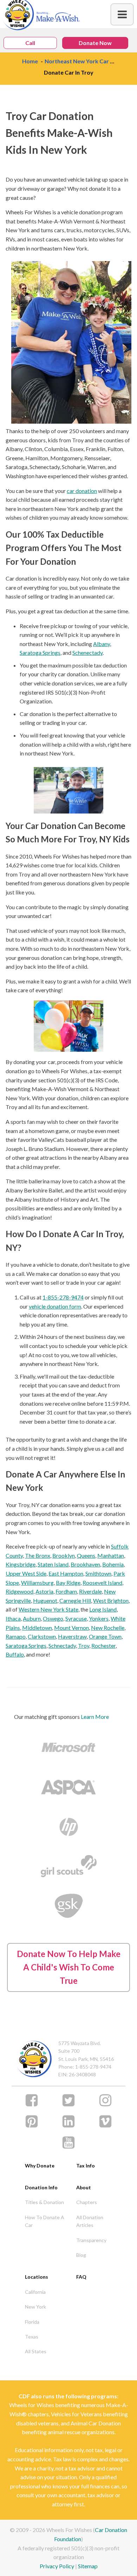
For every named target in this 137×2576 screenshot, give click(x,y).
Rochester (103, 1645)
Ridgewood (19, 1591)
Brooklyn (64, 1555)
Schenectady (87, 653)
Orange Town (105, 1636)
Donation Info (41, 2187)
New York (35, 2307)
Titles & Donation (44, 2202)
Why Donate (40, 2166)
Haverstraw (72, 1636)
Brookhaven (85, 1564)
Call (30, 43)
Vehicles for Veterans (76, 2414)
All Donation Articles (90, 2221)
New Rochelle (108, 1628)
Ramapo (16, 1636)
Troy (84, 1645)
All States (36, 2351)
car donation (82, 491)
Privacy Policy (57, 2566)
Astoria (44, 1591)
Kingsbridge (21, 1564)
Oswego (53, 1618)
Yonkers (99, 1618)
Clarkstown (42, 1636)
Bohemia (113, 1564)
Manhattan (111, 1555)
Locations (37, 2277)
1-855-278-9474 (63, 1297)
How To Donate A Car (45, 2221)
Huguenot (45, 1600)
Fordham (66, 1591)
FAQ (81, 2277)
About (84, 2187)
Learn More (95, 1717)
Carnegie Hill (75, 1600)
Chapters (87, 2202)
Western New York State (48, 1609)
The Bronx (38, 1555)
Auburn (32, 1618)
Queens (86, 1555)
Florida (32, 2322)
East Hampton (66, 1573)
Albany (102, 644)
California (35, 2292)
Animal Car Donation (96, 2423)
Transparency (91, 2240)
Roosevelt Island (102, 1583)
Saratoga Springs (40, 653)
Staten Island (53, 1564)
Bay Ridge (68, 1583)
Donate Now (95, 43)
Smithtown (98, 1573)
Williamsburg (37, 1583)
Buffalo (15, 1654)
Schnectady (62, 1645)
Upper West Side (26, 1573)
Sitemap (88, 2566)
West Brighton (111, 1600)
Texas (32, 2337)
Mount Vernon (71, 1628)
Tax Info (86, 2166)
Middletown (37, 1628)
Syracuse (76, 1618)
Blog (81, 2255)
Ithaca (13, 1618)
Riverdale (90, 1591)
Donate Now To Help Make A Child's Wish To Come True (69, 1967)
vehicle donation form (55, 1306)
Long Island (103, 1609)
